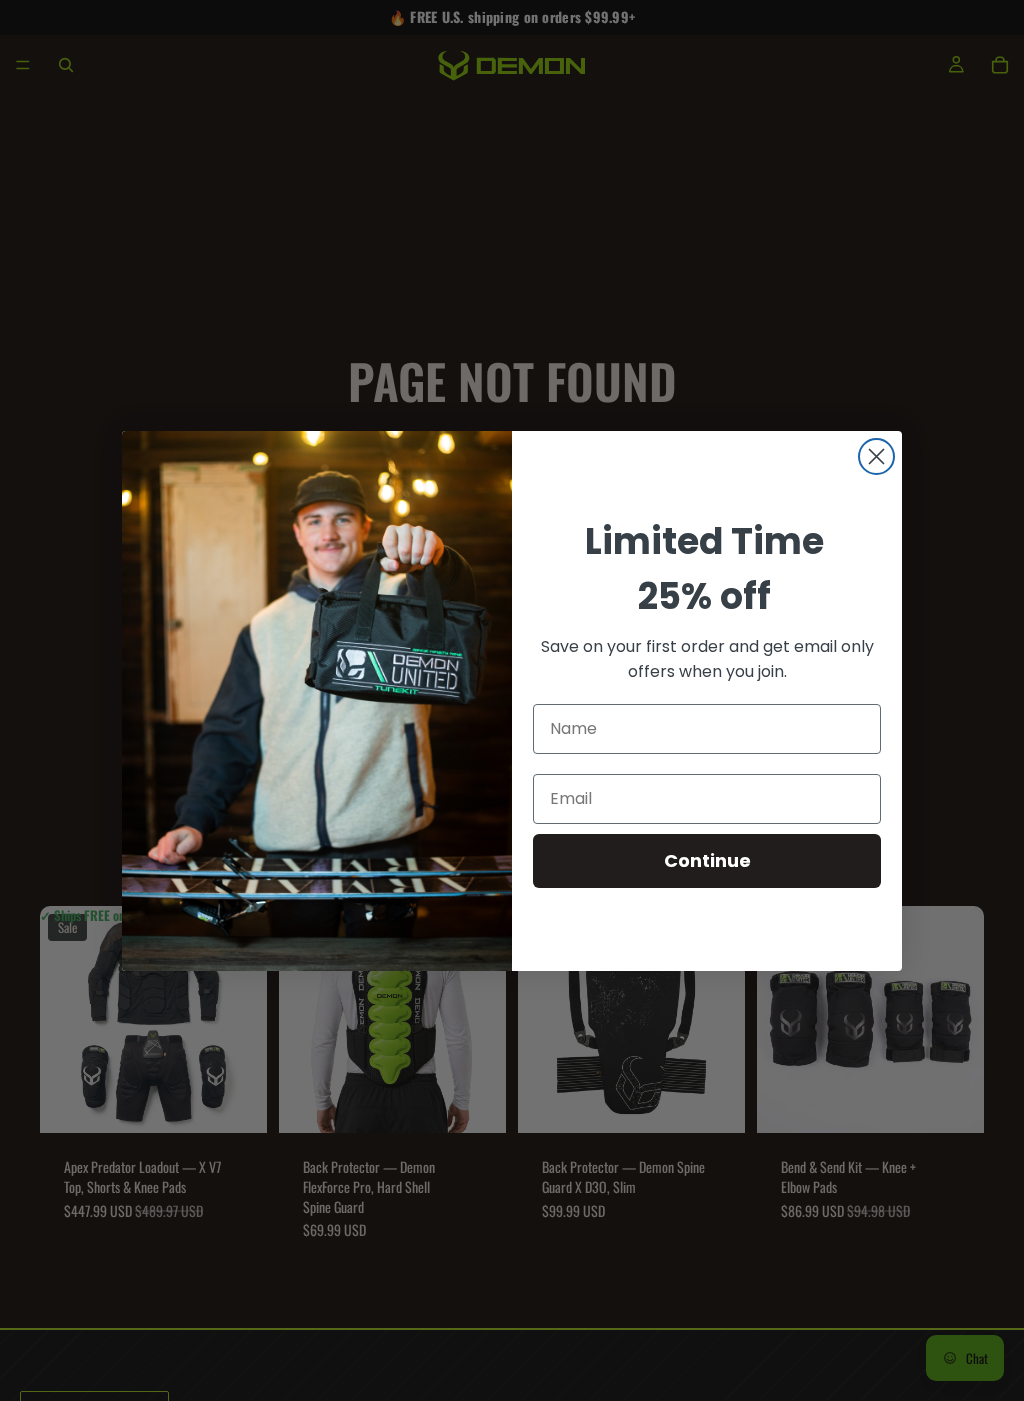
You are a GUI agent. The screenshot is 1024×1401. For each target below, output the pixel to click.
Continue (707, 860)
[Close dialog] (876, 456)
